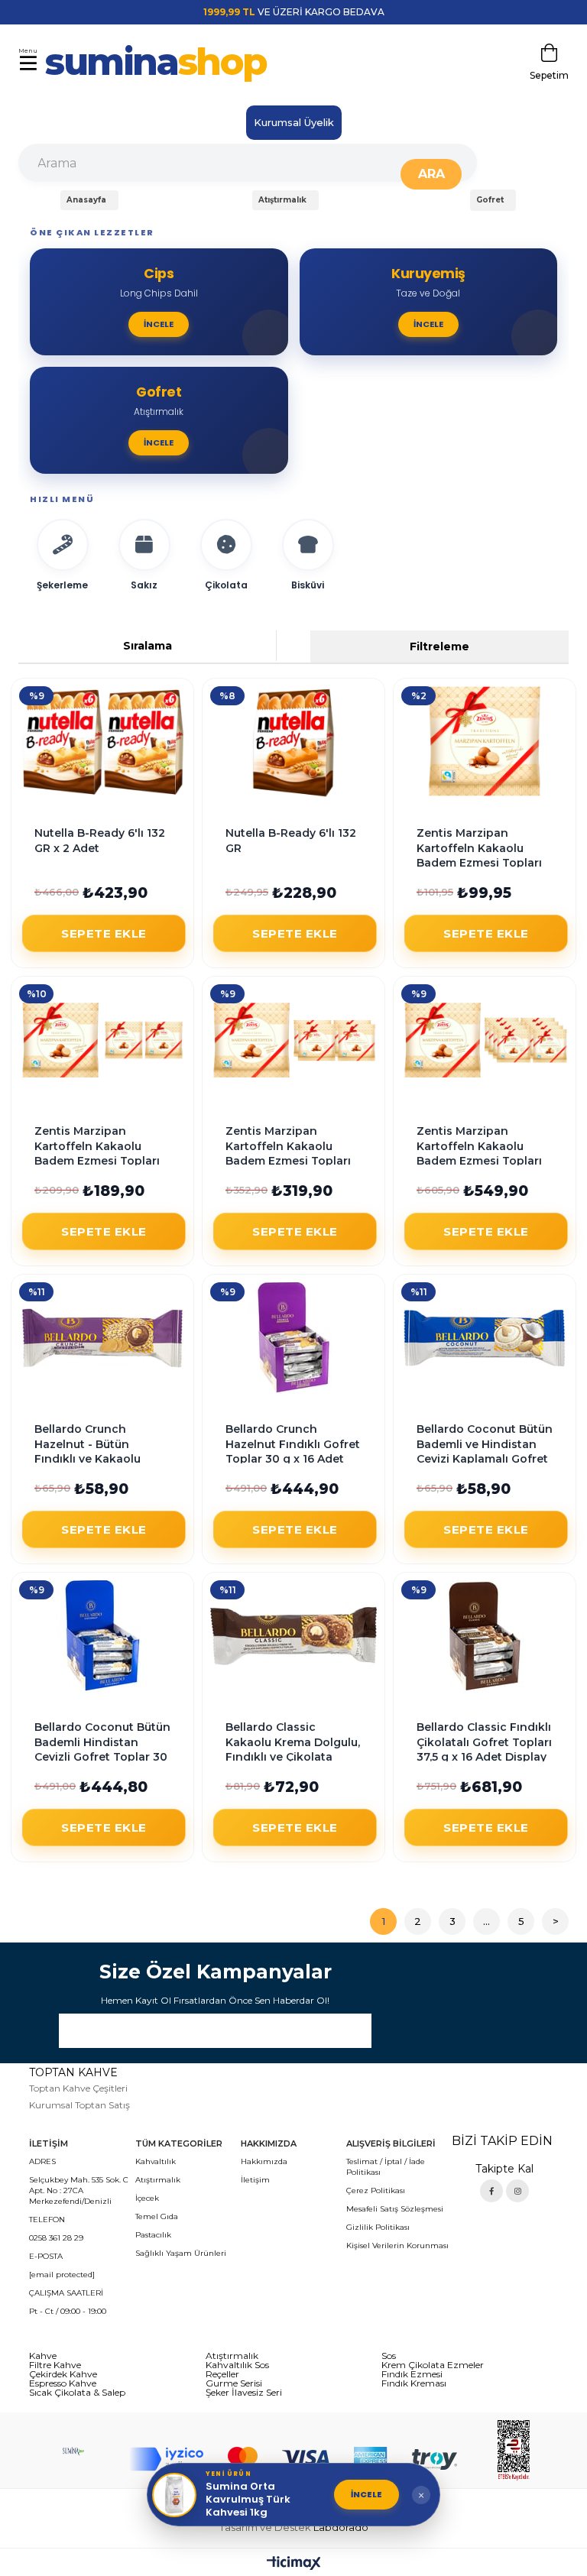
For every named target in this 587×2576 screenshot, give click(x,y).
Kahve (43, 2356)
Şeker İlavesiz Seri (244, 2393)
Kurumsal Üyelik (294, 122)
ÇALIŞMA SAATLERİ (66, 2293)
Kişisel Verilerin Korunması (397, 2245)
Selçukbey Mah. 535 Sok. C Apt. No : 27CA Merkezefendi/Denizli (79, 2190)
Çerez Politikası (376, 2190)
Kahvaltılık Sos (237, 2365)
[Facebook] (491, 2191)
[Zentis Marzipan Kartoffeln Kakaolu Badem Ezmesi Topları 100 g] (485, 742)
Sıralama (148, 646)
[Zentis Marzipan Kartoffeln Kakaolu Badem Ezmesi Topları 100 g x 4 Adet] (293, 1040)
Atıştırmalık (158, 2180)
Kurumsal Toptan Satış (79, 2105)
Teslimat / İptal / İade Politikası (386, 2167)
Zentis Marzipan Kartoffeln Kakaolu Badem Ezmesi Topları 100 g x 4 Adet (288, 1147)
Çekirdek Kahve (63, 2374)
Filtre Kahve (55, 2365)
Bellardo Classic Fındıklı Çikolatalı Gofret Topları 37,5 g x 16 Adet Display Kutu (484, 1743)
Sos (389, 2356)
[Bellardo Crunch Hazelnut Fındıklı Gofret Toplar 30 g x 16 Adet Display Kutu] (293, 1338)
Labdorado (341, 2527)
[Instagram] (517, 2191)
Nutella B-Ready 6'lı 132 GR (291, 840)
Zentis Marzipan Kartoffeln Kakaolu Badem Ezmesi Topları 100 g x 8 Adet (479, 1147)
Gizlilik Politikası (378, 2227)
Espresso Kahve (63, 2383)
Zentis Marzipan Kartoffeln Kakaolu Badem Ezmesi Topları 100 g (479, 849)
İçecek (147, 2198)
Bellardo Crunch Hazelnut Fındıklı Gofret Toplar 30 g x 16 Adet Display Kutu (293, 1445)
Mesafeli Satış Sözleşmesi (395, 2209)
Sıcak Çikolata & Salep (77, 2393)
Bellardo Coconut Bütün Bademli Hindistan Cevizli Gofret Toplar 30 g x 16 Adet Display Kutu (102, 1743)
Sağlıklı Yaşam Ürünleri (181, 2253)
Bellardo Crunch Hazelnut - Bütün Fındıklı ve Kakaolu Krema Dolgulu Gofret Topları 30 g (96, 1445)
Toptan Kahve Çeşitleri (78, 2088)
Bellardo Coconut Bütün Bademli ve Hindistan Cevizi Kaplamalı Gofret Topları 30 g (485, 1445)
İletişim (255, 2180)
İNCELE (366, 2494)
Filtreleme (439, 646)
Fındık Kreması (414, 2383)
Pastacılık (153, 2235)
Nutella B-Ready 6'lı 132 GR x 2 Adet (100, 840)
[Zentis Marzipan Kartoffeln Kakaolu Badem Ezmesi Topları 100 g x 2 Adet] (102, 1040)
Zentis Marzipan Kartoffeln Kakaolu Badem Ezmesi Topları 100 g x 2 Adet (97, 1147)
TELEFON (47, 2220)
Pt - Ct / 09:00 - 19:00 (68, 2311)
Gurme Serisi (234, 2383)
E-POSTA (46, 2256)
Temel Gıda (157, 2216)
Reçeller (222, 2374)
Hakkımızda (264, 2161)
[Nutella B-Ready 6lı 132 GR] (293, 742)
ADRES (42, 2161)
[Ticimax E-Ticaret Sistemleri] (294, 2564)
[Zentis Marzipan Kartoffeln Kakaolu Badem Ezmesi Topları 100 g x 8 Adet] (485, 1040)
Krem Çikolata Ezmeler (433, 2365)
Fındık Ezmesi (412, 2374)
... (486, 1921)
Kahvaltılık (156, 2161)
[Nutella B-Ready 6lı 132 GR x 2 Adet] (102, 742)
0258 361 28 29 (56, 2238)
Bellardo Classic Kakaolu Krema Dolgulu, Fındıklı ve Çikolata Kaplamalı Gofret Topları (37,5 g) (293, 1743)
